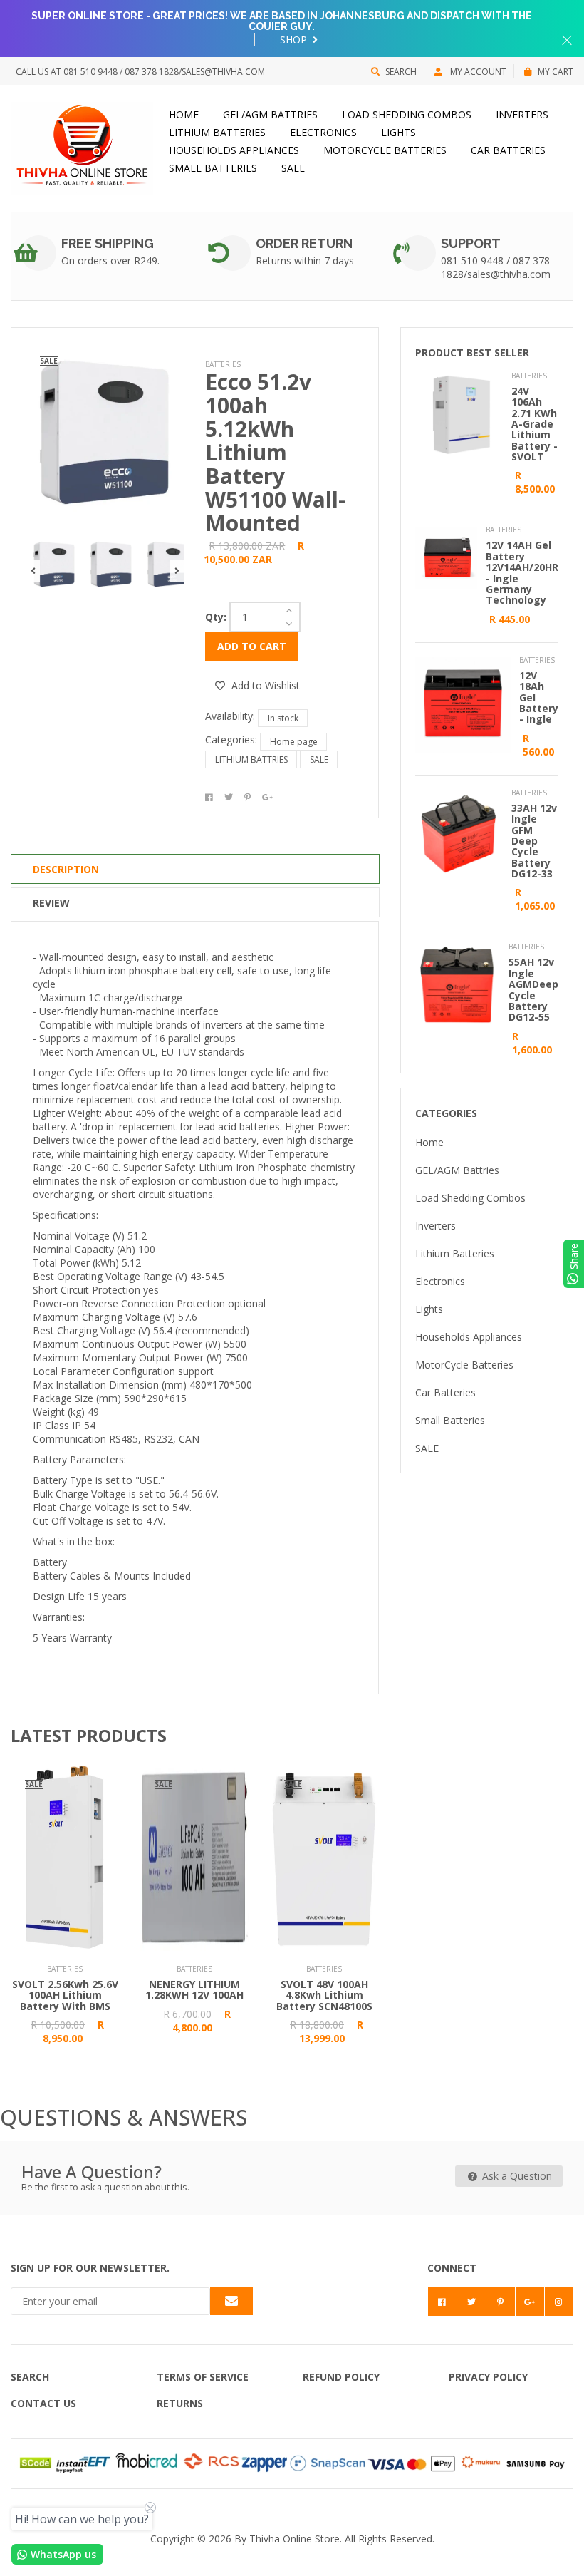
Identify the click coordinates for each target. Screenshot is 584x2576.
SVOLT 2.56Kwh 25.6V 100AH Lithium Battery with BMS (65, 1995)
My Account (477, 72)
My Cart (556, 72)
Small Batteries (213, 168)
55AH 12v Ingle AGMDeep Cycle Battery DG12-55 (533, 989)
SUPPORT (471, 243)
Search (401, 72)
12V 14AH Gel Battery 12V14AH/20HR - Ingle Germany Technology (522, 572)
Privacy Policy (488, 2377)
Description (66, 869)
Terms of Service (203, 2377)
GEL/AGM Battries (270, 114)
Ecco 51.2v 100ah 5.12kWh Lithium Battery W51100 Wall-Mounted (275, 452)
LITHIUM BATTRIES (251, 759)
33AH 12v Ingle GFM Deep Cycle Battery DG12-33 (534, 841)
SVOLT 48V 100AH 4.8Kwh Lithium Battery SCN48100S (324, 1995)
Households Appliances (234, 150)
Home (184, 114)
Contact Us (43, 2403)
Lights (398, 132)
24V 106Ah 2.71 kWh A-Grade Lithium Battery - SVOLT (535, 424)
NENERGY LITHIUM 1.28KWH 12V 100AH (194, 1989)
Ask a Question (516, 2176)
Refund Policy (341, 2377)
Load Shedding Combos (407, 114)
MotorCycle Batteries (385, 150)
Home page (294, 742)
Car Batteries (508, 150)
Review (51, 903)
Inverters (522, 114)
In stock (283, 718)
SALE (293, 168)
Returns (180, 2403)
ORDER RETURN (304, 243)
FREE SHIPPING (108, 243)
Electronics (323, 132)
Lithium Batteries (217, 132)
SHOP (295, 40)
